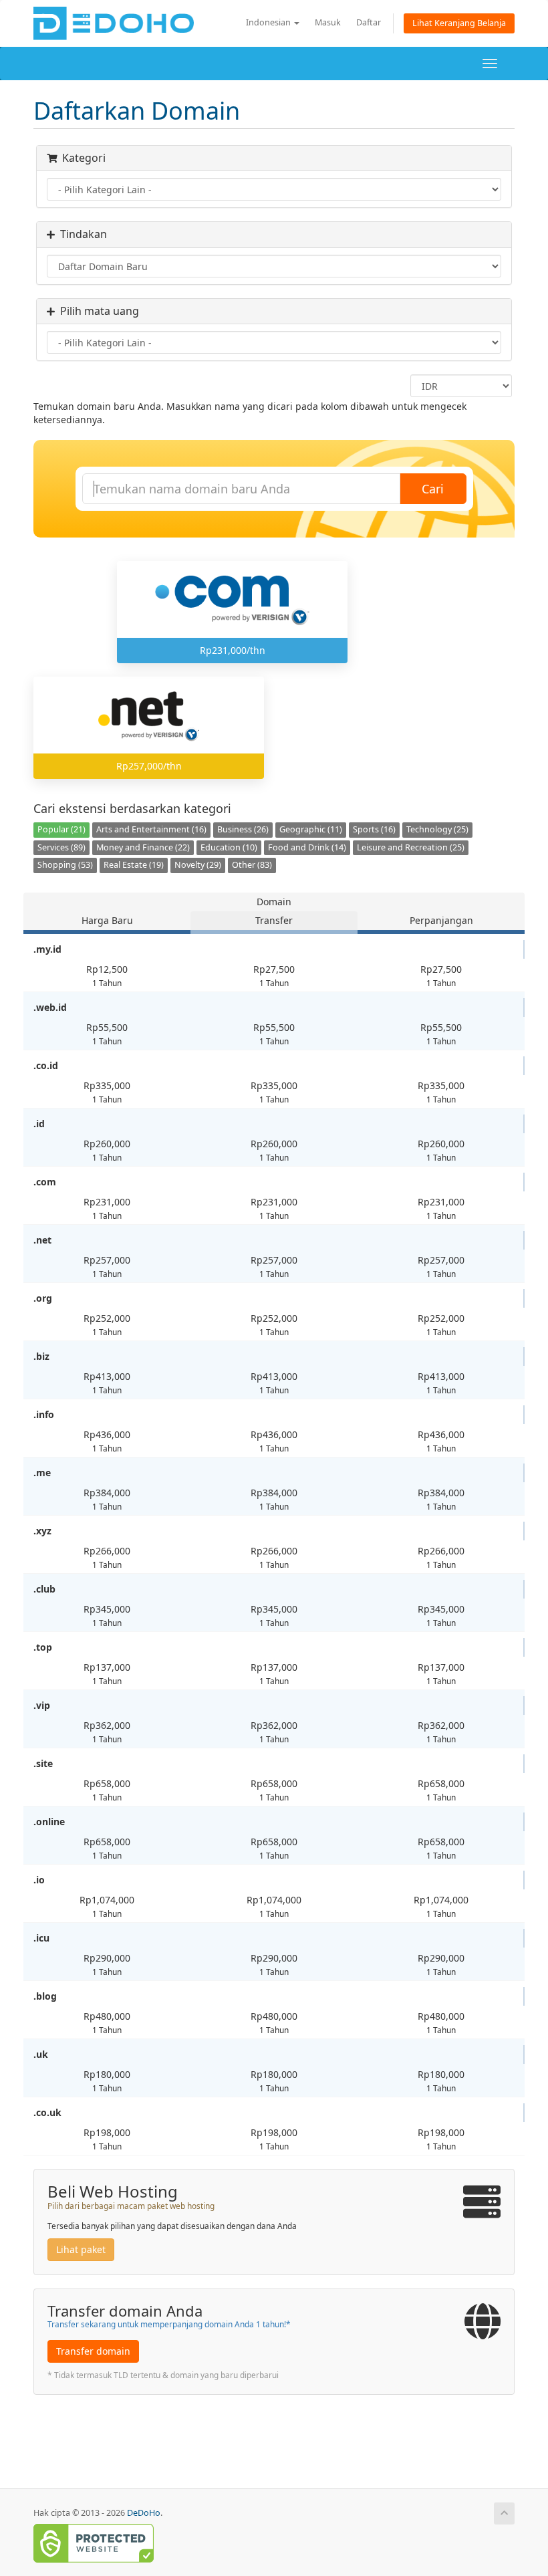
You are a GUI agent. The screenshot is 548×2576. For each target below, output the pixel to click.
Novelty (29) (198, 865)
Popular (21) (61, 829)
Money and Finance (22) (143, 847)
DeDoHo (144, 2513)
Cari (433, 489)
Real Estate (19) (134, 865)
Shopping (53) (65, 865)
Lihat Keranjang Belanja (459, 23)
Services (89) (61, 847)
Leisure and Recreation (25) (411, 847)
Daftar (369, 22)
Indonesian (269, 22)
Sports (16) (374, 829)
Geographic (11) (311, 829)
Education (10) (229, 847)
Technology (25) (437, 829)
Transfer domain (93, 2351)
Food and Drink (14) (307, 847)
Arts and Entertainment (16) (151, 829)
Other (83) (252, 865)
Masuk (328, 22)
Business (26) (243, 829)
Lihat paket (81, 2249)
